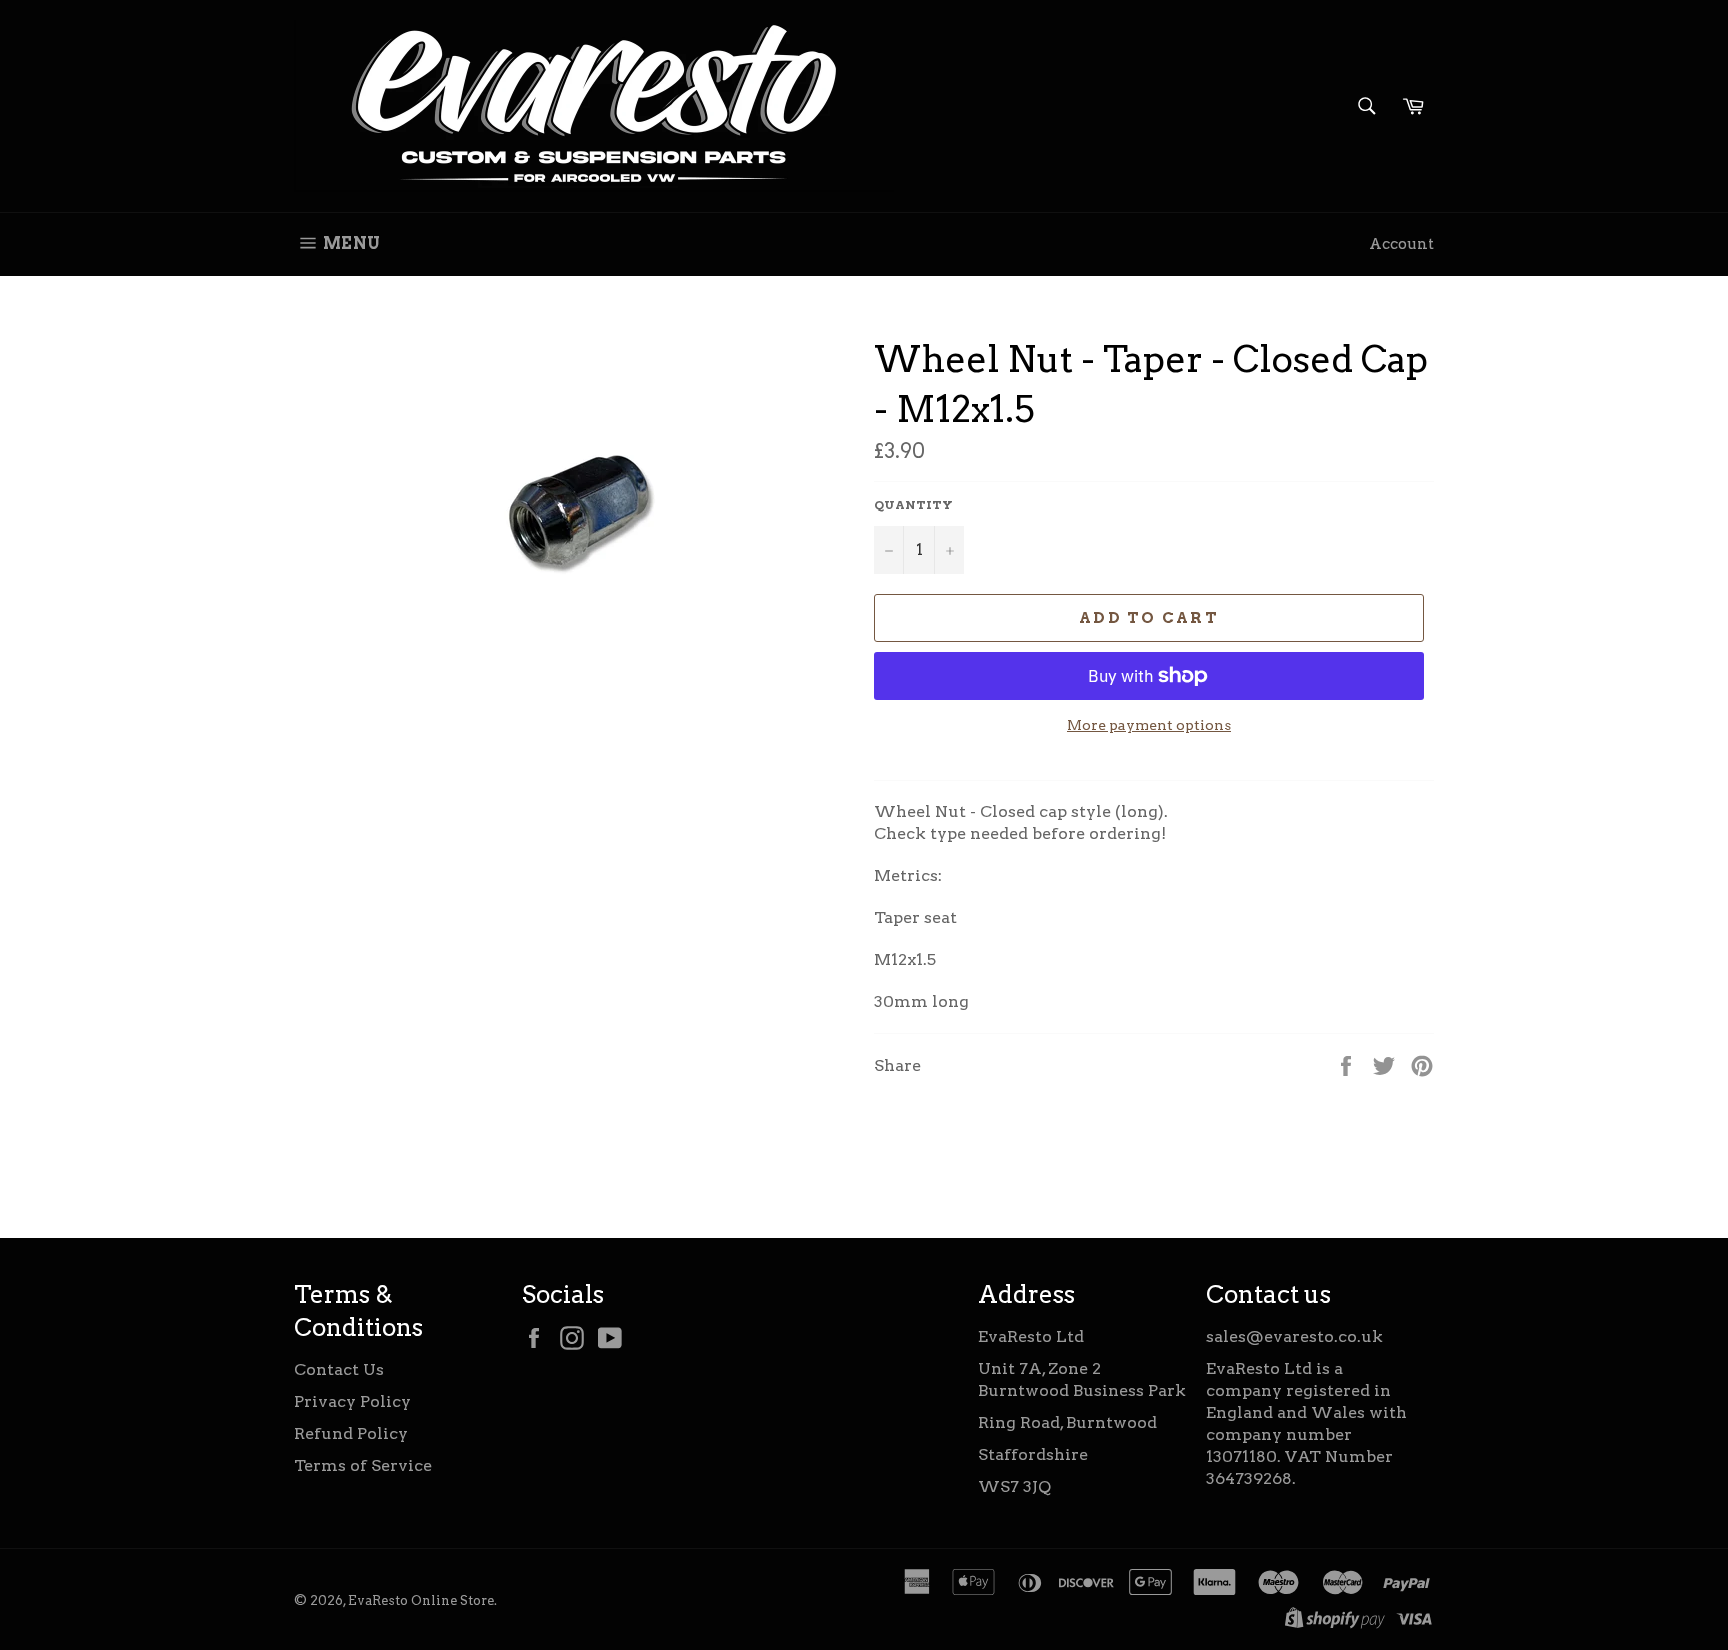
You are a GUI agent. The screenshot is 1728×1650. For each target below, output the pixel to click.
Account (1401, 244)
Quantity (913, 504)
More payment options (1149, 725)
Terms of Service (363, 1465)
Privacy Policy (352, 1401)
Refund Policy (351, 1433)
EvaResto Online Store (421, 1600)
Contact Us (339, 1369)
